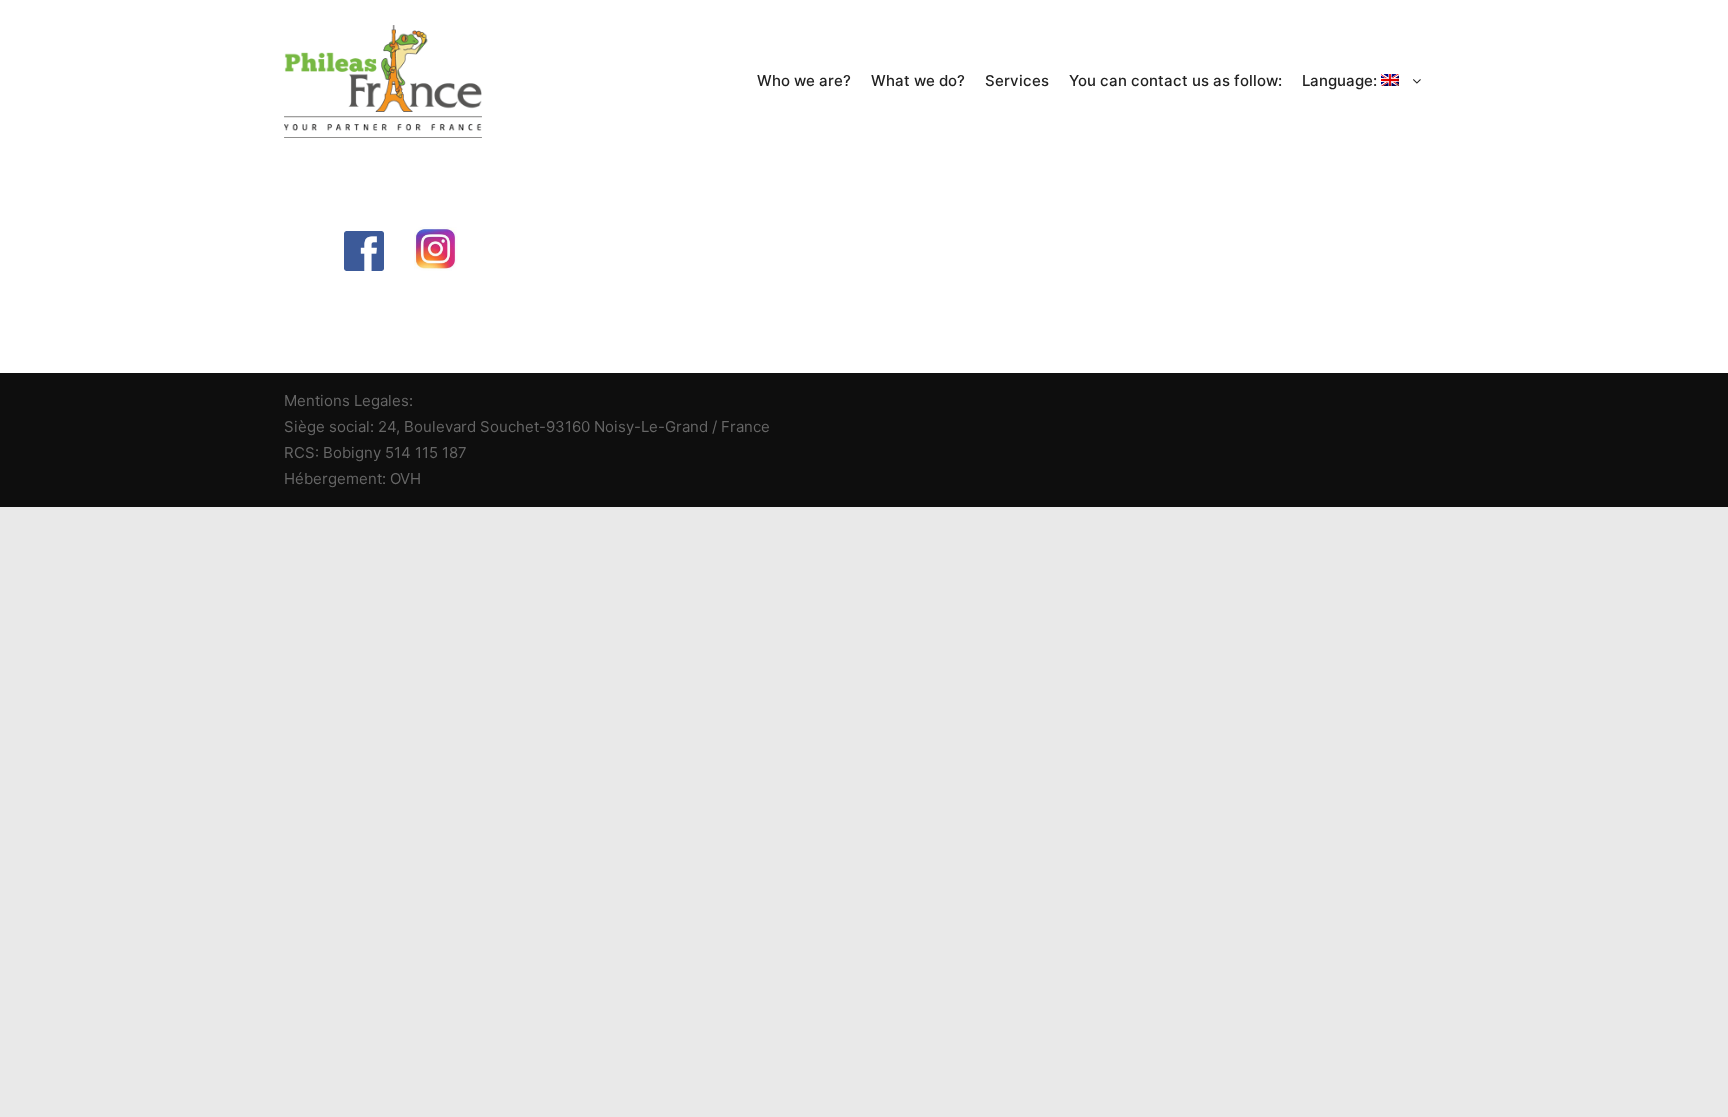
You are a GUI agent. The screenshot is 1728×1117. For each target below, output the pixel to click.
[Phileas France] (383, 81)
